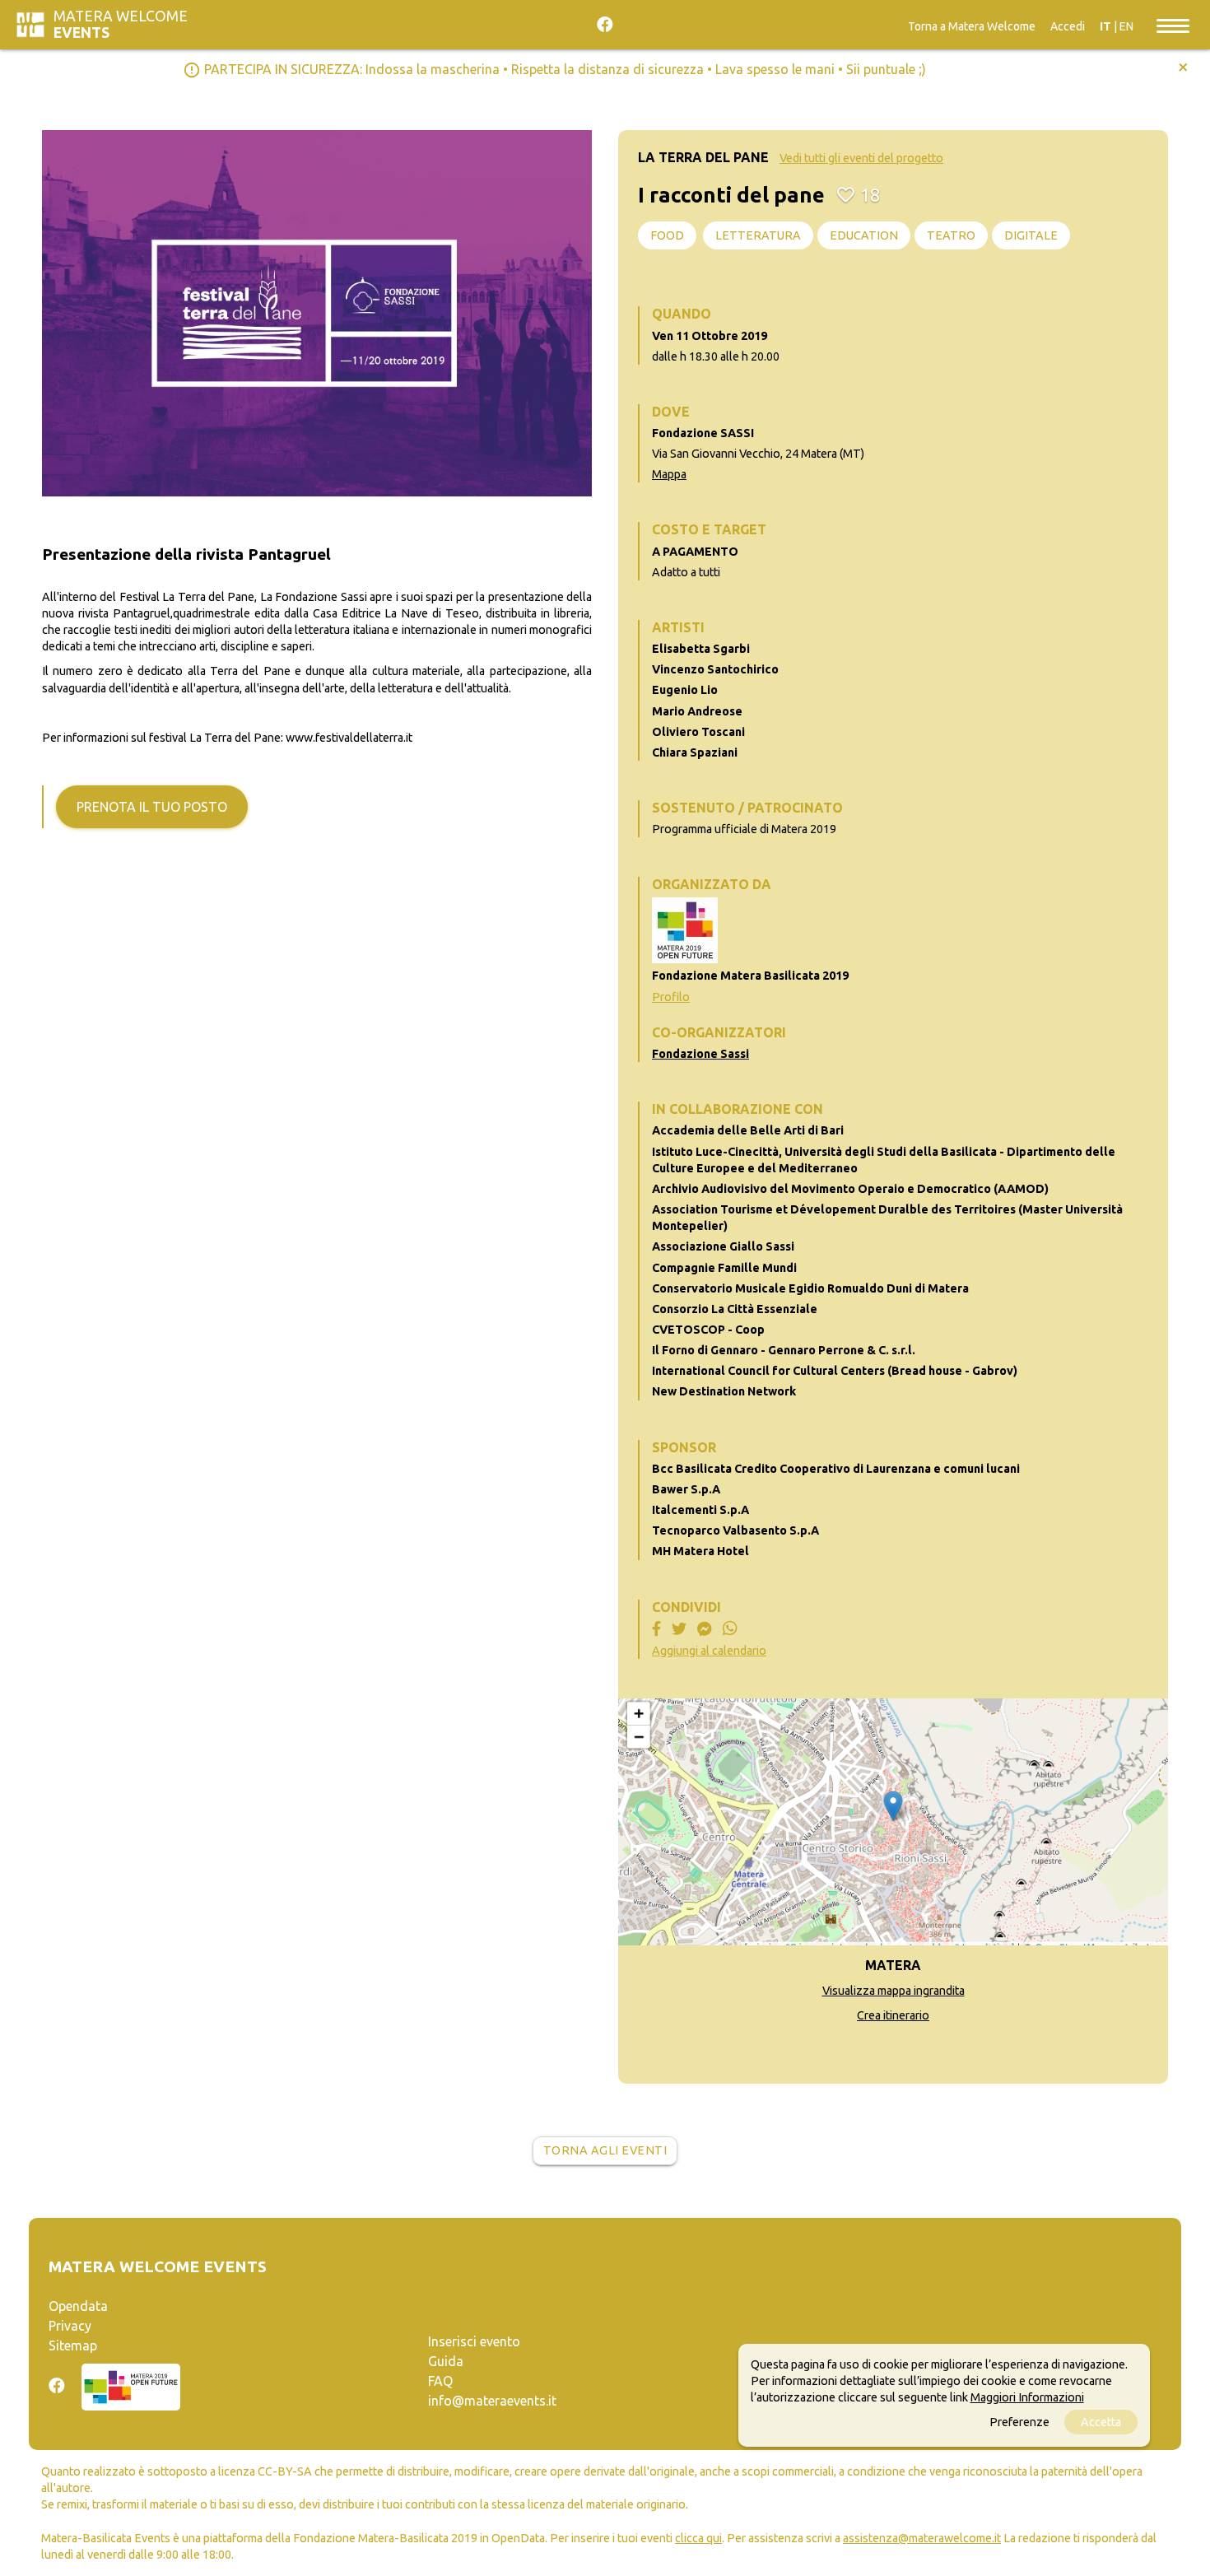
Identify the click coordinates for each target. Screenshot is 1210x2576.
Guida (446, 2361)
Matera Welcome (121, 24)
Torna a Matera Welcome (972, 26)
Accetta (1101, 2422)
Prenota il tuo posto (152, 807)
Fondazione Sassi (700, 1054)
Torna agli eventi (605, 2150)
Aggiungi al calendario (709, 1651)
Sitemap (73, 2345)
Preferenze (1019, 2422)
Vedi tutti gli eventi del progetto (861, 158)
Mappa (669, 474)
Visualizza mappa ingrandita (894, 1991)
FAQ (440, 2381)
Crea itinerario (893, 2015)
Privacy (70, 2326)
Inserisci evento (474, 2341)
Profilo (671, 997)
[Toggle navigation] (1173, 25)
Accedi (1068, 26)
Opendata (78, 2306)
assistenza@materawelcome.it (922, 2538)
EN (1126, 26)
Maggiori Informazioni (1027, 2397)
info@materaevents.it (492, 2401)
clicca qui (698, 2538)
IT (1105, 26)
